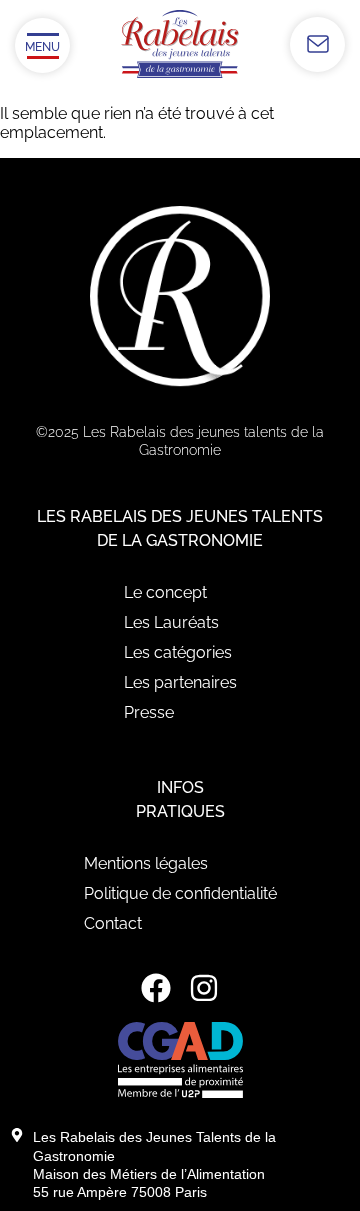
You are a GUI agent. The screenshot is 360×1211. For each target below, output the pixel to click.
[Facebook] (156, 988)
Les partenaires (180, 682)
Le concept (165, 592)
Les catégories (178, 652)
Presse (149, 712)
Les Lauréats (171, 622)
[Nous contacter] (317, 44)
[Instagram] (204, 988)
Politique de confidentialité (180, 893)
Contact (113, 923)
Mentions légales (146, 863)
